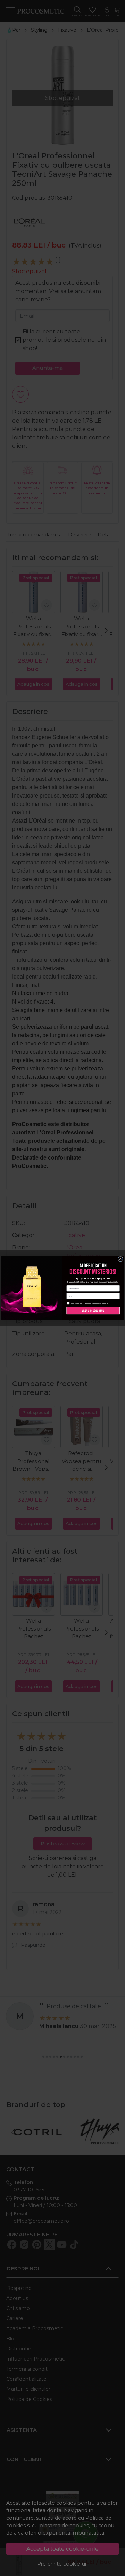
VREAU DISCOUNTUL (93, 1310)
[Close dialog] (120, 1259)
